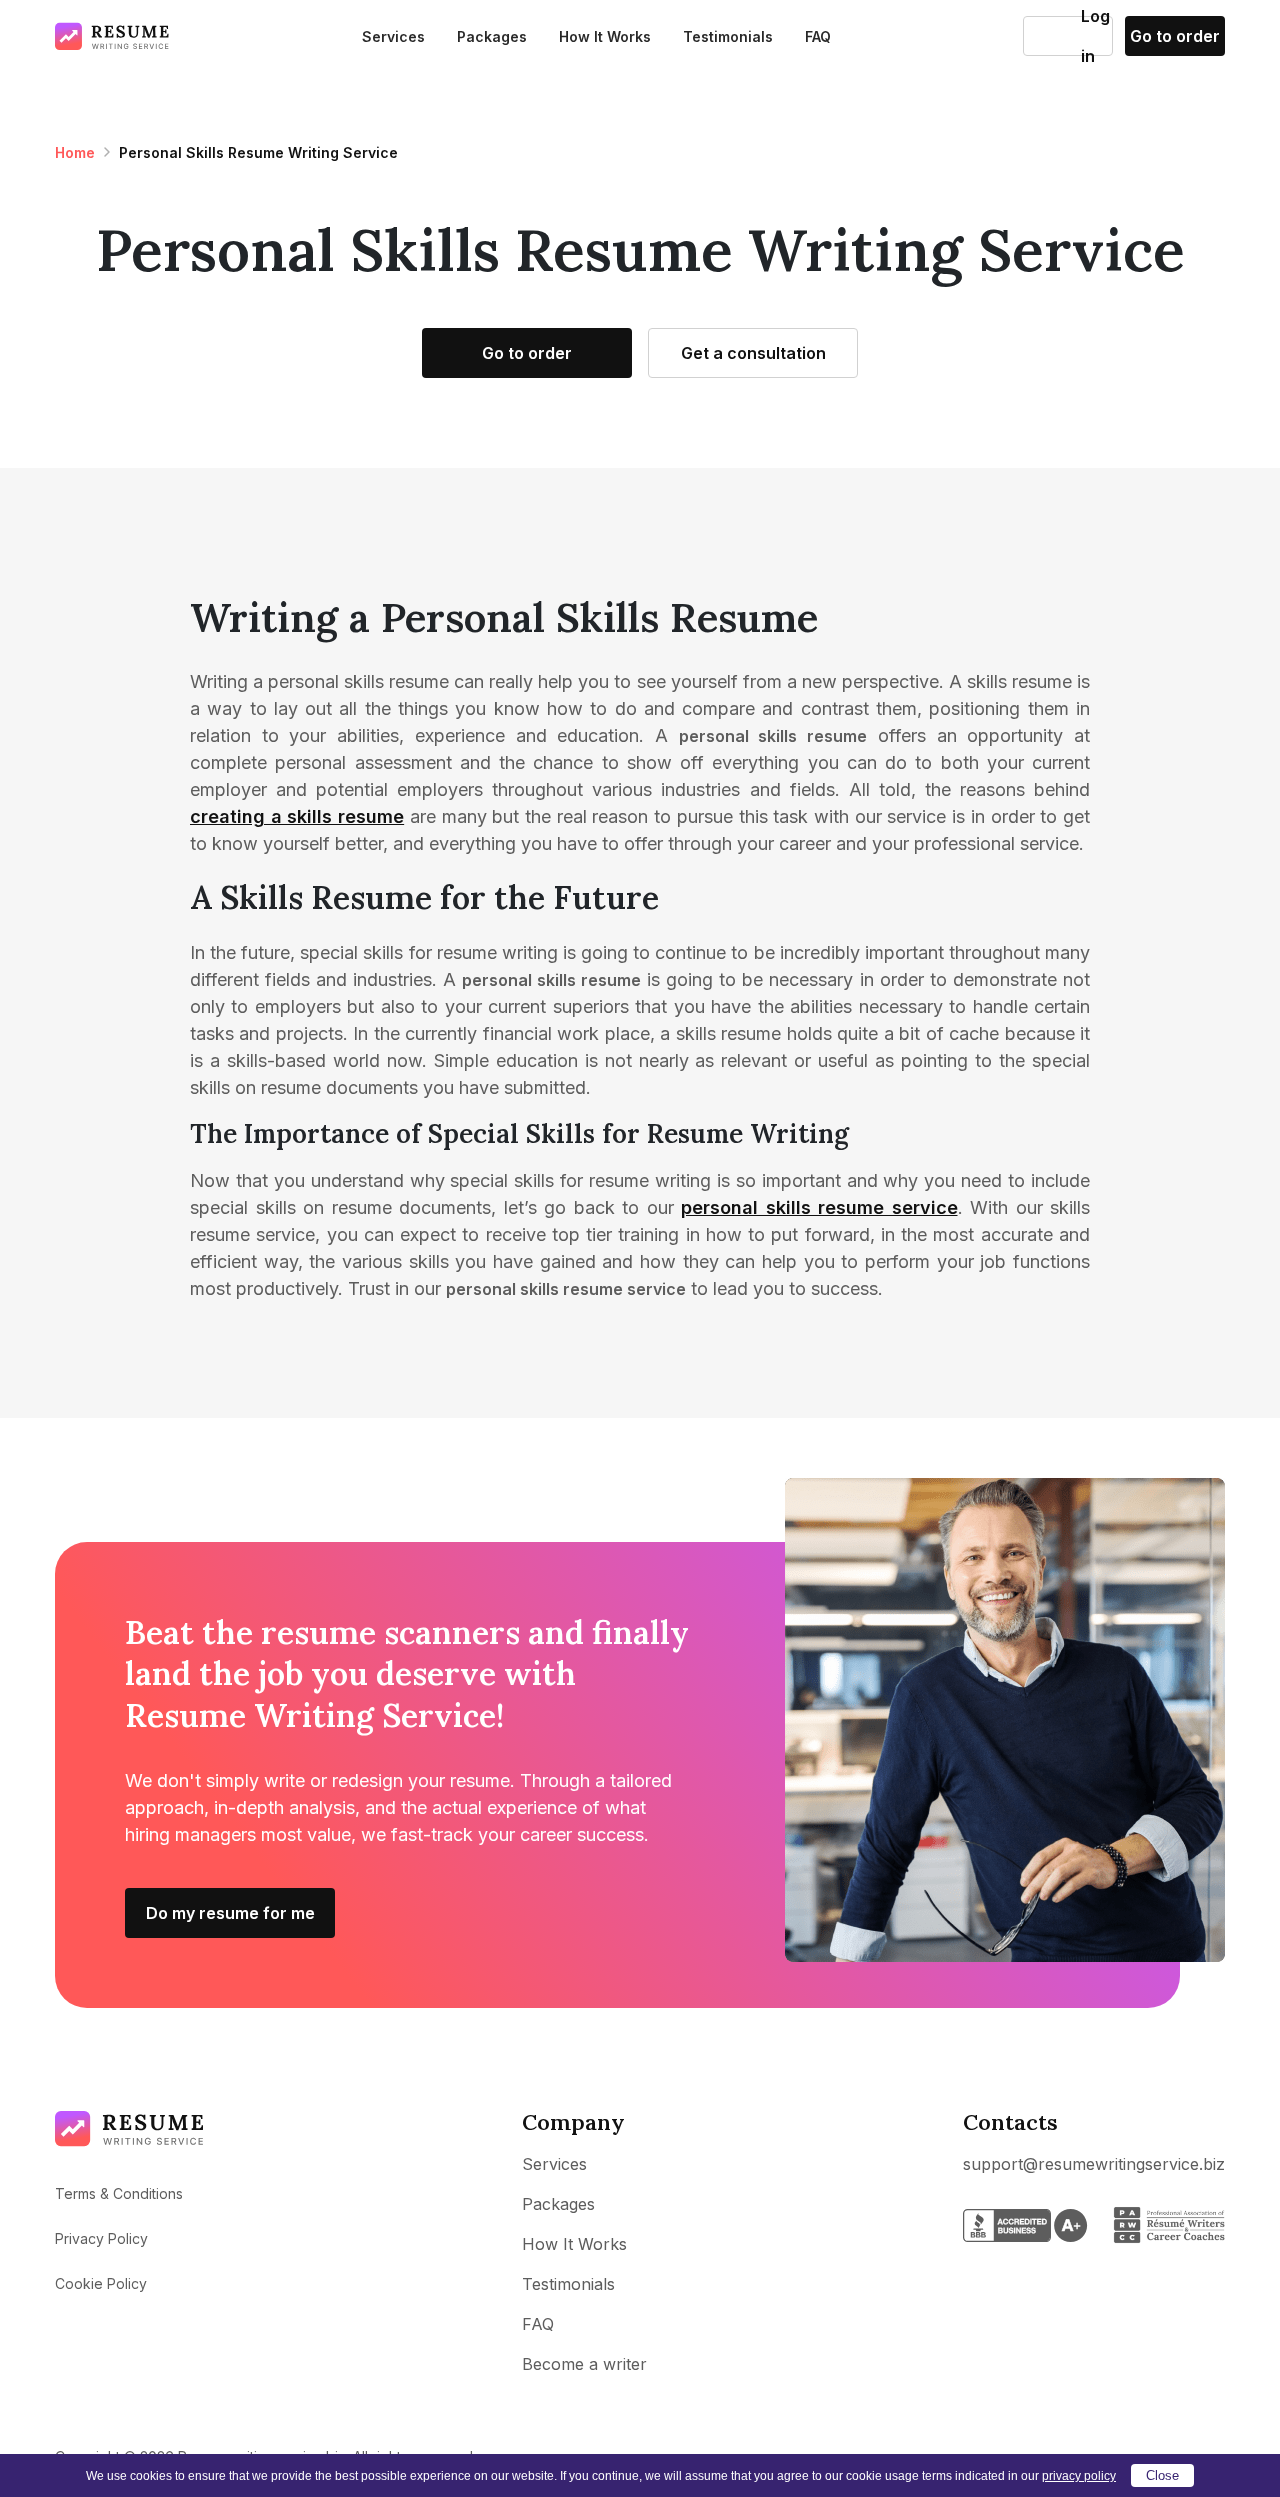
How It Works (605, 36)
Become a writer (584, 2364)
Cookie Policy (101, 2283)
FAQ (818, 36)
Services (393, 36)
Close (1162, 2475)
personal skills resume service (819, 1207)
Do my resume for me (230, 1913)
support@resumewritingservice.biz (1094, 2164)
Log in (1052, 36)
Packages (492, 36)
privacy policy (1079, 2476)
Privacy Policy (101, 2238)
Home (75, 152)
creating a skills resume (297, 816)
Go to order (1175, 36)
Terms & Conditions (119, 2193)
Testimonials (728, 36)
